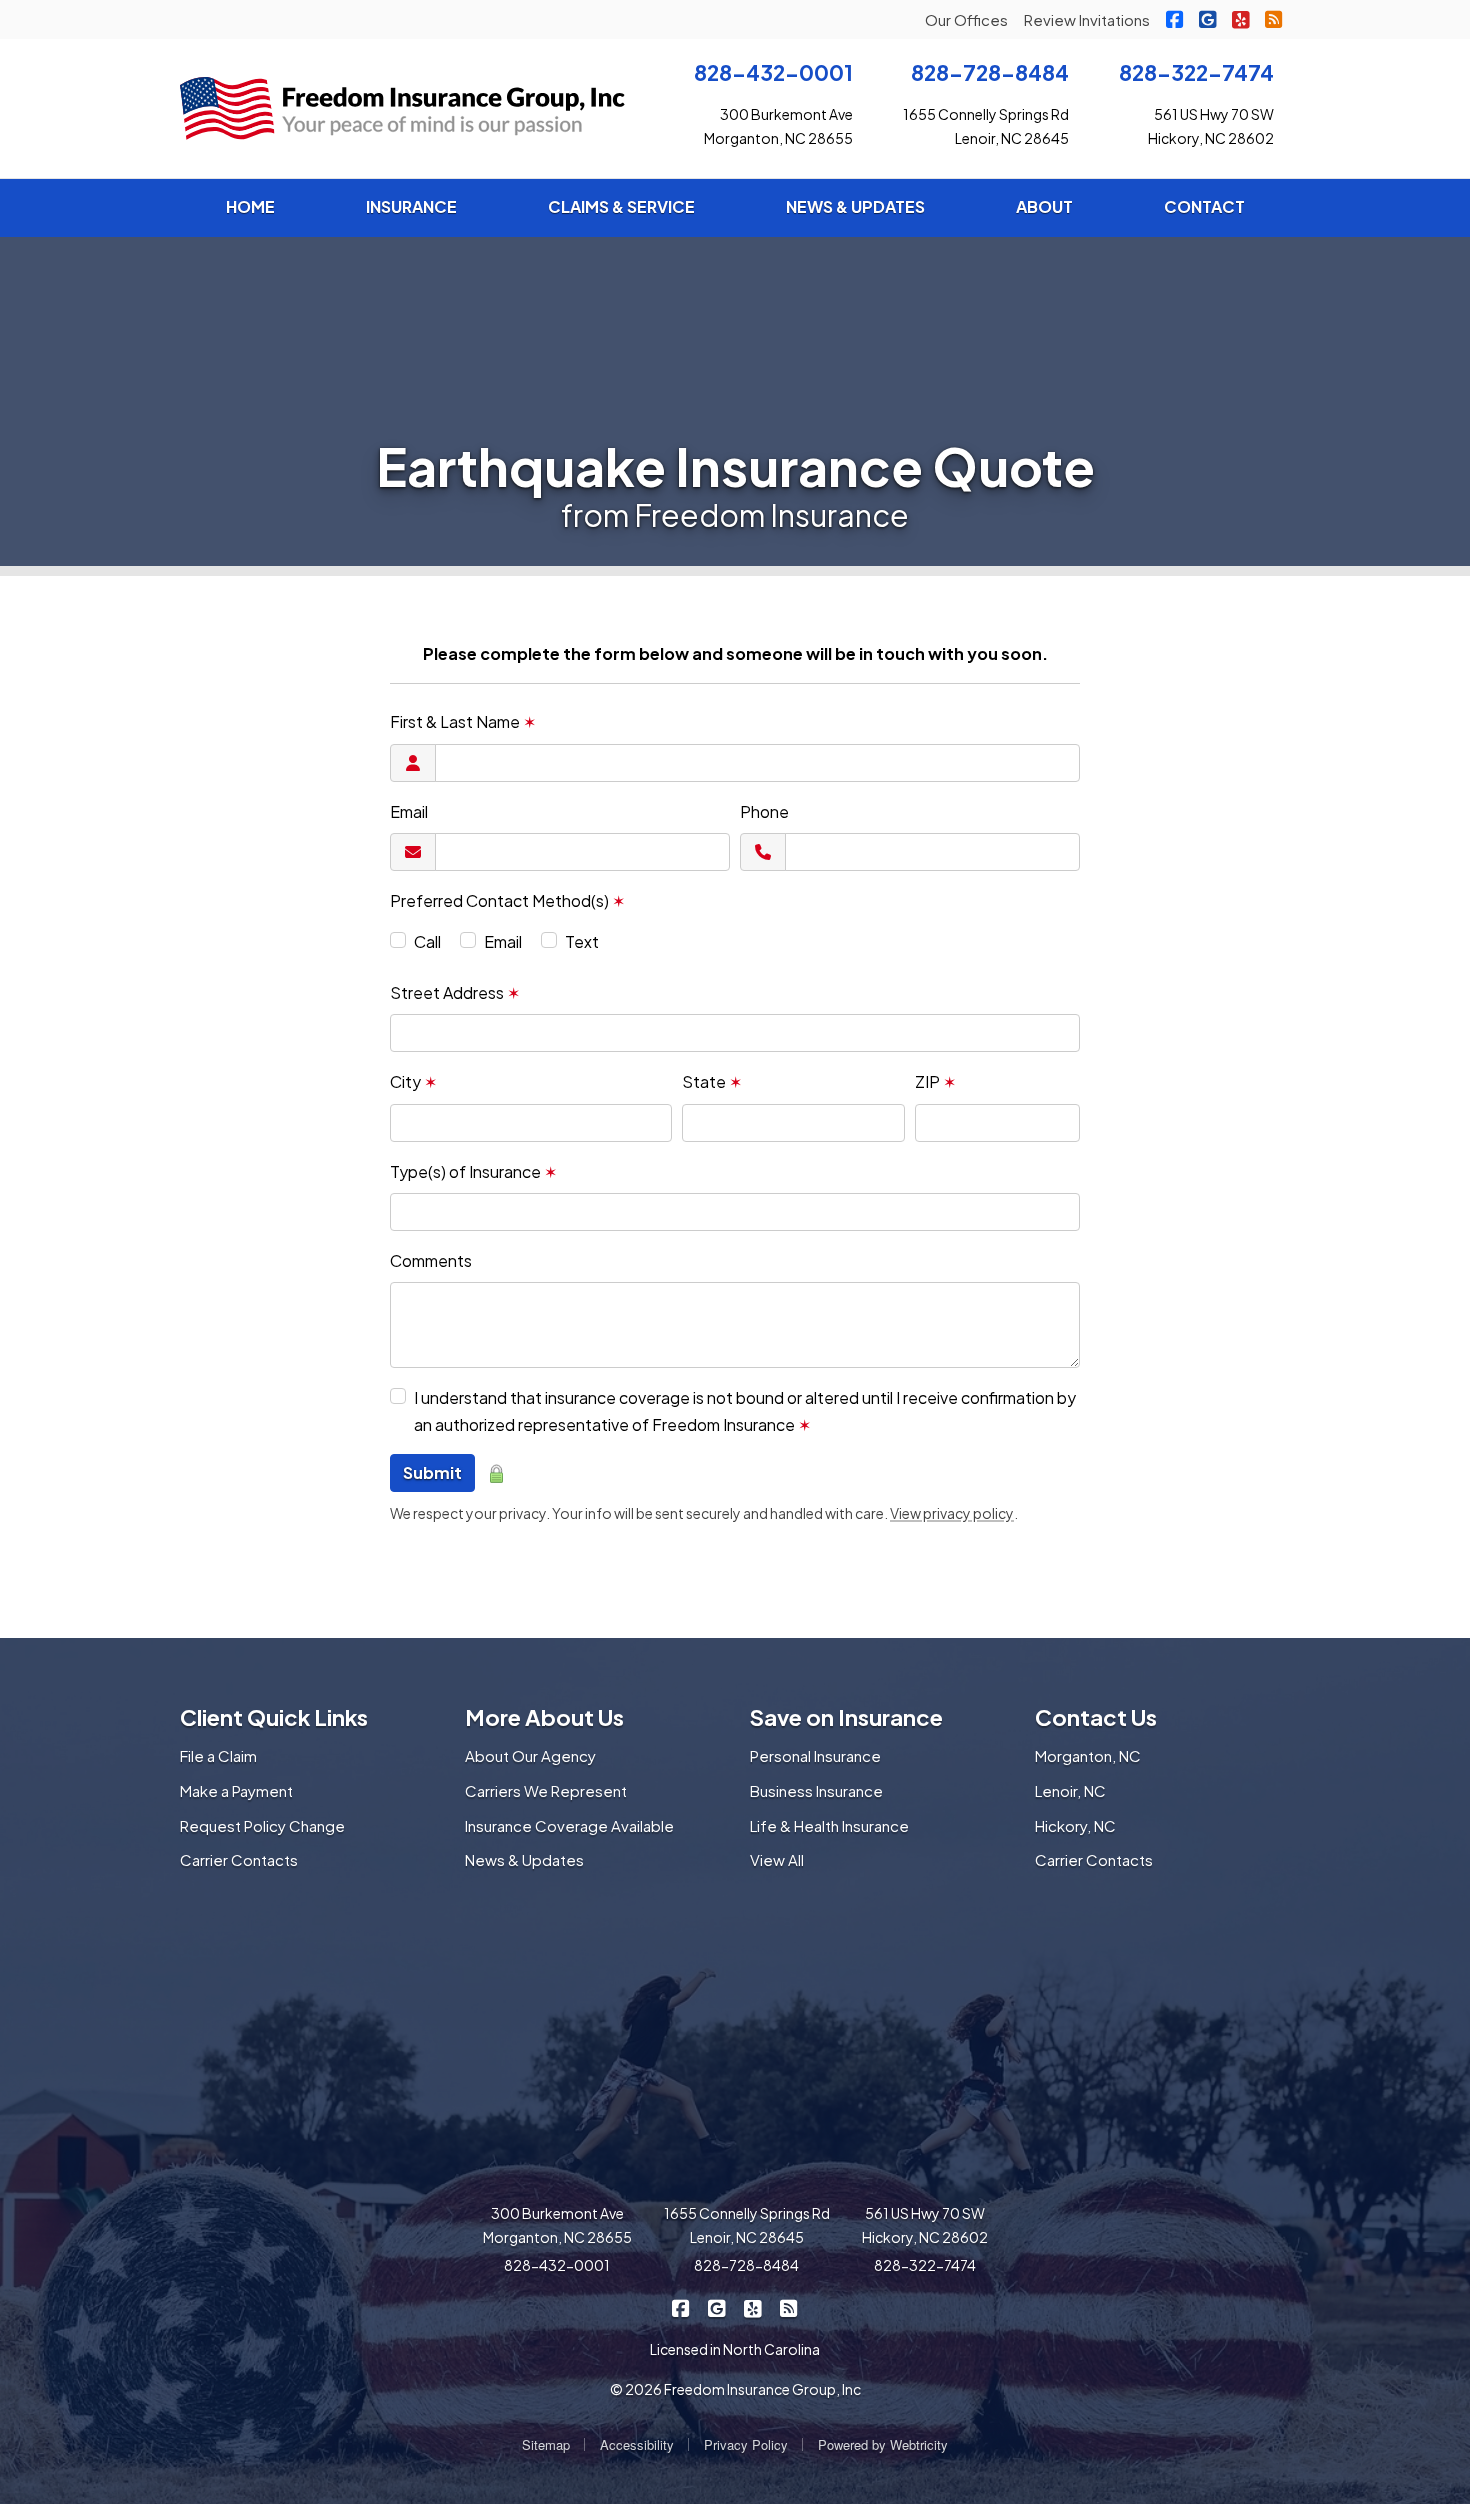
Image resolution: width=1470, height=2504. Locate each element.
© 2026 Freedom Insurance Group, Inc (735, 2389)
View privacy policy (952, 1513)
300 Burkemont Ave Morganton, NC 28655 (557, 2225)
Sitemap (546, 2444)
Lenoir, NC (1070, 1790)
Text (582, 941)
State (712, 1081)
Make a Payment (236, 1790)
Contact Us (1096, 1717)
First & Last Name (463, 721)
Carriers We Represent (546, 1790)
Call (427, 941)
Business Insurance (816, 1790)
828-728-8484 (990, 72)
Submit (432, 1472)
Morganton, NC (1088, 1755)
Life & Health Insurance (829, 1825)
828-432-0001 (773, 72)
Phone (764, 811)
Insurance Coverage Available (569, 1825)
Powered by (883, 2444)
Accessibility (637, 2444)
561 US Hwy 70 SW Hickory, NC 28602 (925, 2225)
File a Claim (218, 1755)
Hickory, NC (1075, 1825)
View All (777, 1859)
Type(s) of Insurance (473, 1171)
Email (409, 811)
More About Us (544, 1717)
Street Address (455, 992)
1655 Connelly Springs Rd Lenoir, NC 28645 (747, 2225)
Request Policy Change (262, 1825)
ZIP (935, 1081)
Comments (431, 1260)
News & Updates (524, 1859)
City (413, 1081)
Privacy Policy (746, 2444)
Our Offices (966, 19)
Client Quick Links (274, 1717)
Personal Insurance (815, 1755)
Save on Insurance (846, 1717)
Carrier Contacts (239, 1859)
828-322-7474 (1196, 72)
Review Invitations (1087, 19)
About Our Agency (530, 1755)
